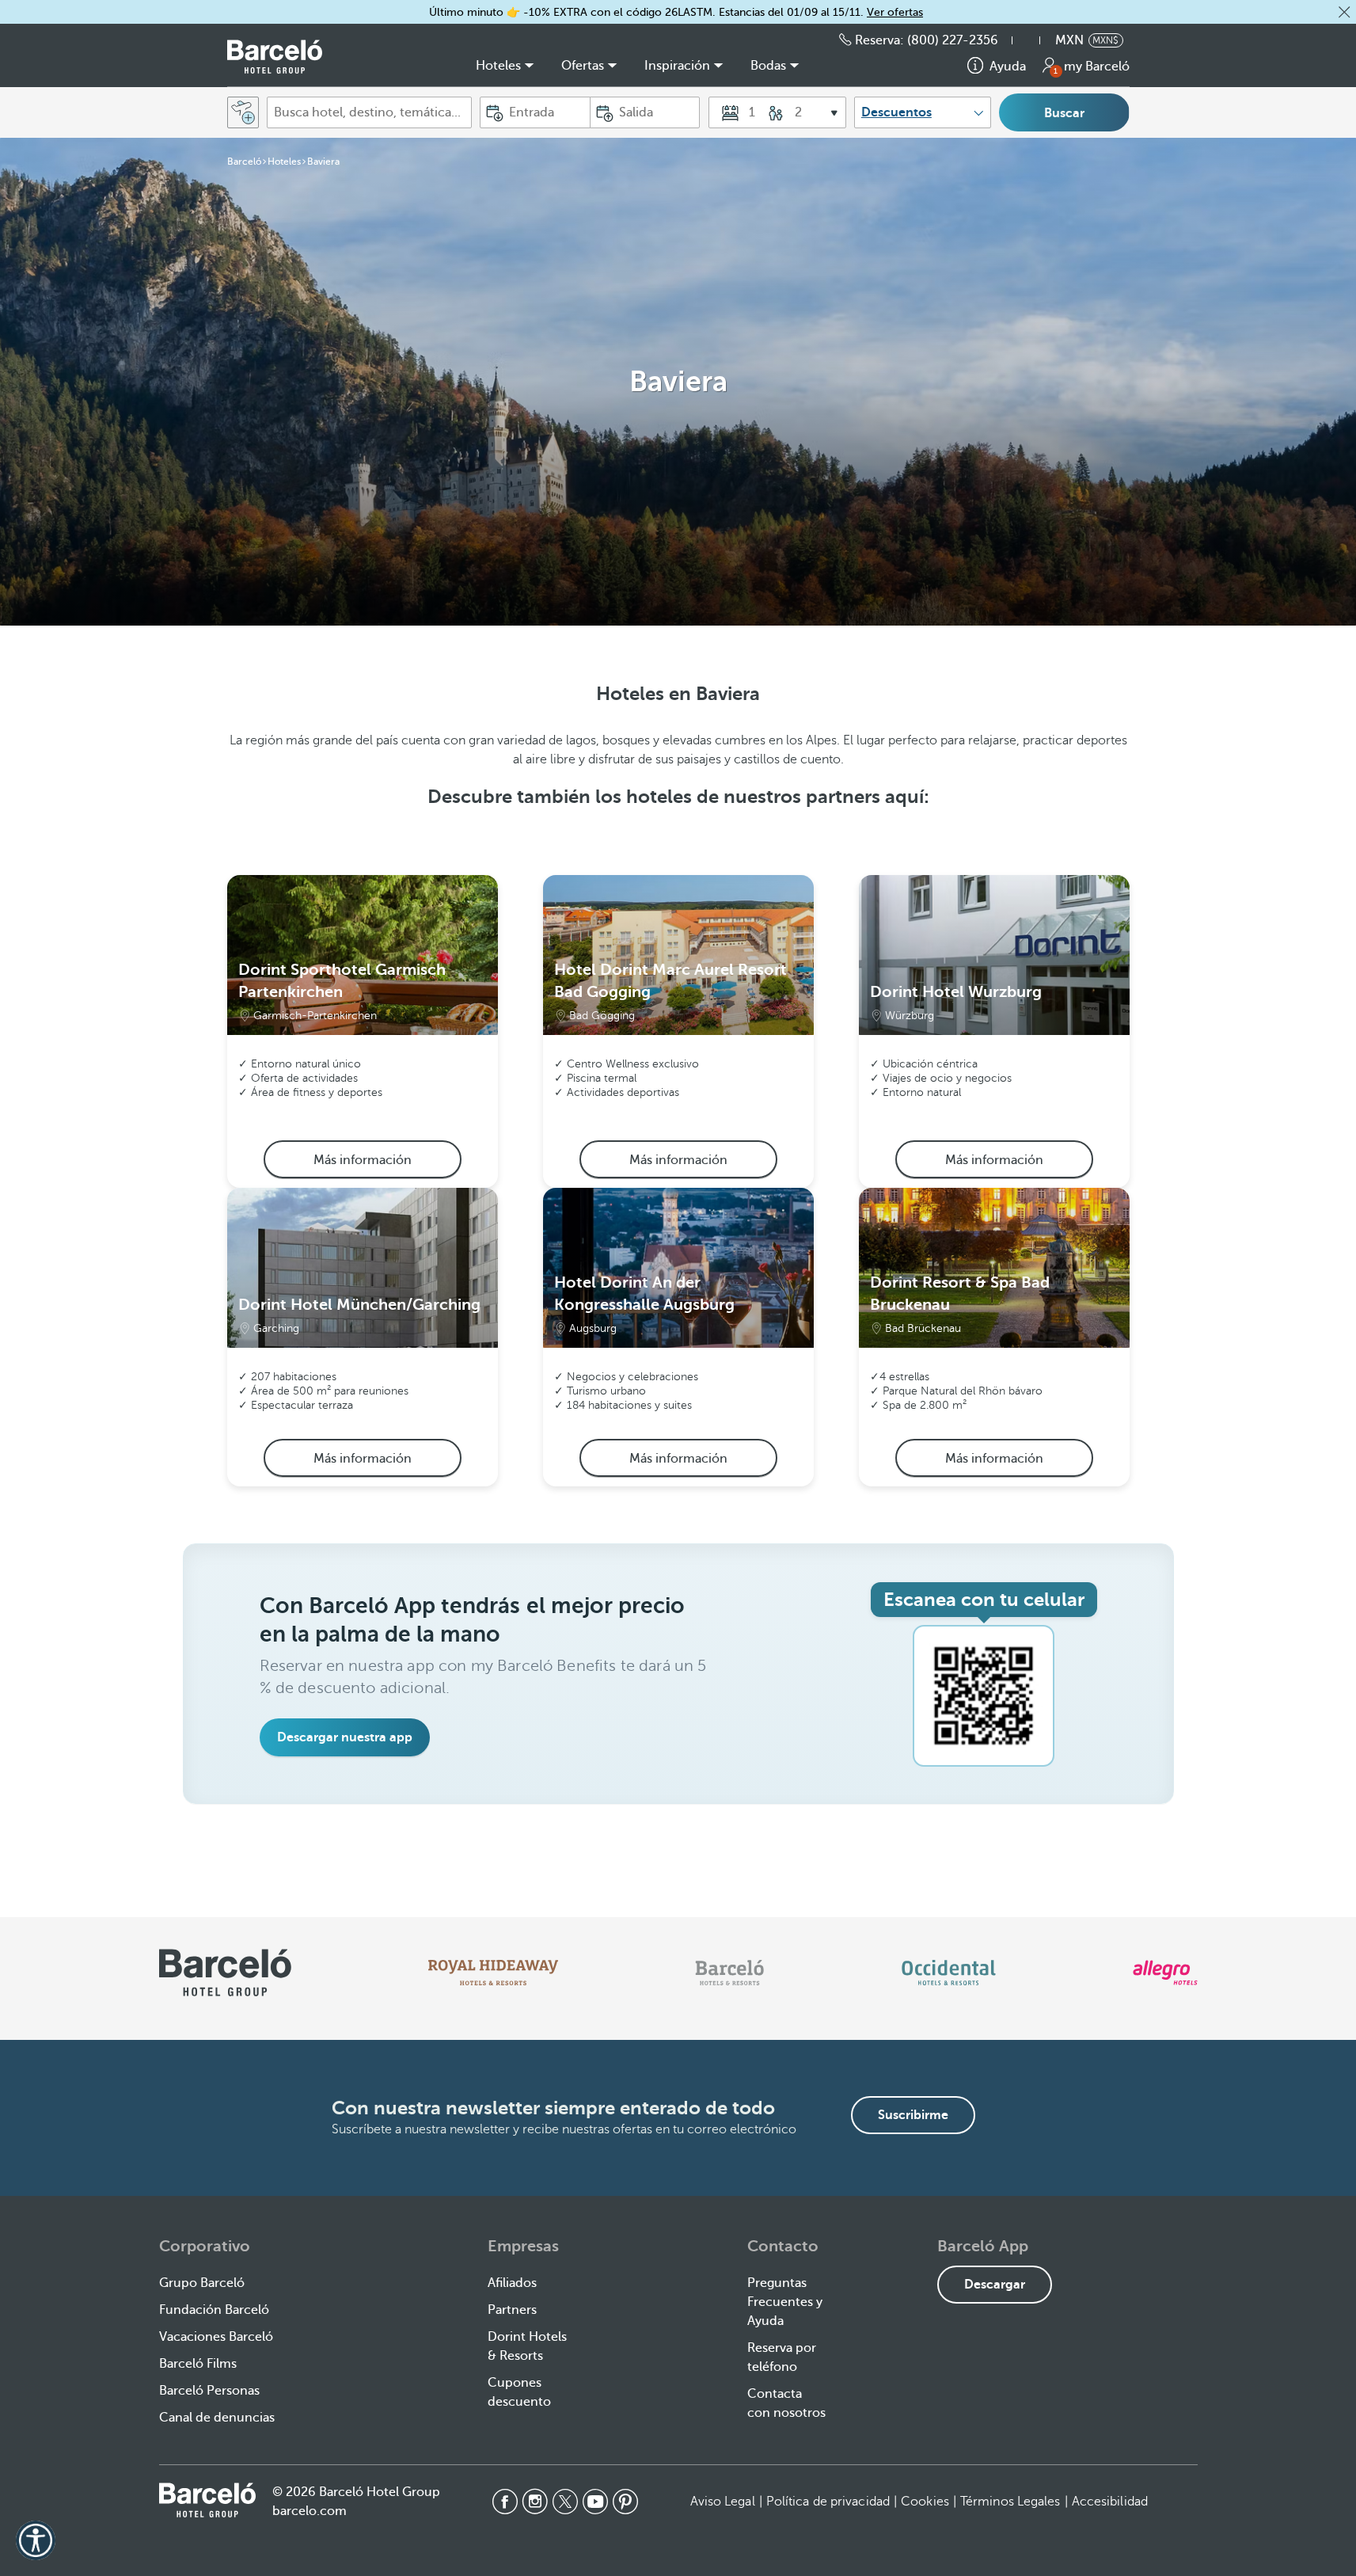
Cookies (925, 2502)
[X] (565, 2502)
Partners (512, 2310)
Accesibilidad (1110, 2502)
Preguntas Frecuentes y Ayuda (785, 2302)
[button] (1344, 12)
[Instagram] (535, 2502)
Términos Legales (1010, 2502)
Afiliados (512, 2283)
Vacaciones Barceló (216, 2337)
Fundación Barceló (214, 2310)
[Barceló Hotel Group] (275, 57)
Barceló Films (198, 2364)
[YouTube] (595, 2502)
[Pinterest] (625, 2502)
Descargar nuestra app (345, 1737)
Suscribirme (913, 2115)
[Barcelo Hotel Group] (207, 2500)
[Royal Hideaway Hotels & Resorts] (493, 1973)
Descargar (995, 2285)
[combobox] (369, 112)
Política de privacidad (828, 2502)
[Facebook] (505, 2502)
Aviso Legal (723, 2502)
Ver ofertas (895, 12)
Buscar (1064, 113)
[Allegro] (1165, 1973)
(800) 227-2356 (953, 40)
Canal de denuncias (217, 2418)
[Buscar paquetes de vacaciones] (243, 112)
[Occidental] (949, 1973)
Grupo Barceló (202, 2283)
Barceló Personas (209, 2391)
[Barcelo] (729, 1973)
